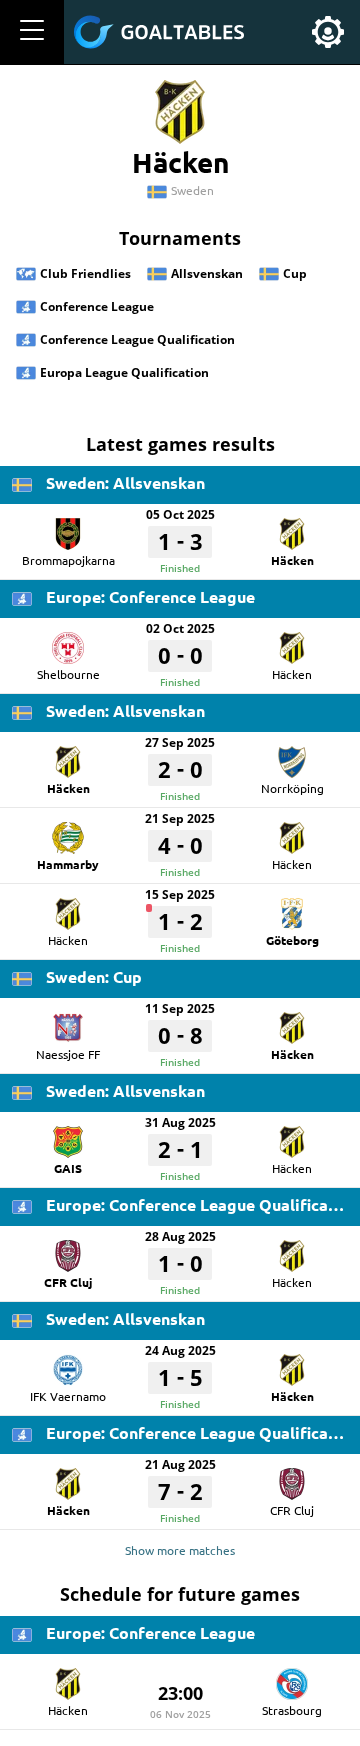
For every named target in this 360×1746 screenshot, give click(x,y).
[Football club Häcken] (292, 527)
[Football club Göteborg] (292, 907)
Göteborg (292, 940)
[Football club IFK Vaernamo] (68, 1363)
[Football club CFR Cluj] (68, 1249)
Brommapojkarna (68, 560)
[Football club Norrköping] (292, 755)
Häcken (292, 560)
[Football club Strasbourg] (292, 1677)
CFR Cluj (68, 1282)
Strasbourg (292, 1710)
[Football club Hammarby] (68, 831)
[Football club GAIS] (68, 1135)
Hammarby (68, 864)
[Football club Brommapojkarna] (68, 527)
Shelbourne (68, 674)
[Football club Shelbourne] (68, 641)
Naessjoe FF (68, 1054)
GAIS (68, 1168)
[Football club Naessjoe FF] (68, 1021)
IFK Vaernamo (68, 1396)
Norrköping (292, 788)
